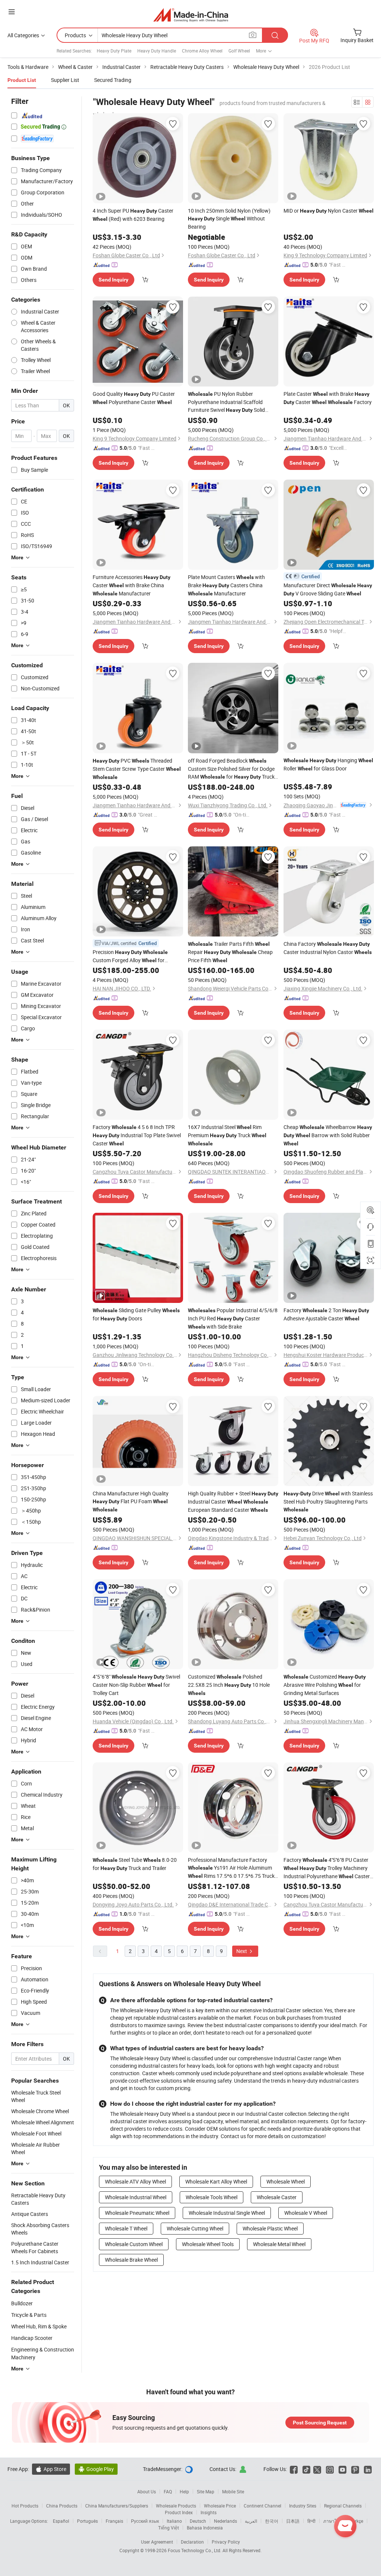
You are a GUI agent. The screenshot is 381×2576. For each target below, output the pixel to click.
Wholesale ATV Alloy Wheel (135, 2181)
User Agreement (157, 2542)
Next (242, 1951)
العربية (251, 2521)
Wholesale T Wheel (126, 2228)
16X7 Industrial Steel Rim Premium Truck (227, 1135)
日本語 (293, 2521)
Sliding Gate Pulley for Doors (136, 1314)
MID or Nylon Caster (329, 211)
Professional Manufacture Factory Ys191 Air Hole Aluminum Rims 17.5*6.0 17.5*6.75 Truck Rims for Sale (231, 1868)
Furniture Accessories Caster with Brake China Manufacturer (132, 585)
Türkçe (357, 2521)
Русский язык (145, 2521)
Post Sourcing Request (320, 2423)
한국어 (272, 2521)
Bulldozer (22, 2303)
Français (114, 2521)
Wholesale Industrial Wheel (136, 2197)
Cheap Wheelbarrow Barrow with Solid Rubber (328, 1135)
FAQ (168, 2491)
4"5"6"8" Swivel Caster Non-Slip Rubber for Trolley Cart (136, 1685)
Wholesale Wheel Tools (208, 2244)
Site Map (206, 2491)
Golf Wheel (239, 51)
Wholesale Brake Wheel (131, 2260)
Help (184, 2491)
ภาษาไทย (333, 2521)
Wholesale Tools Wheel (212, 2197)
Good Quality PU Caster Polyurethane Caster (134, 398)
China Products (62, 2506)
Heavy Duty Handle (157, 51)
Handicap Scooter (32, 2338)
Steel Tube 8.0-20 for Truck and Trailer (135, 1864)
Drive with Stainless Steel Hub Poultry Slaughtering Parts (328, 1501)
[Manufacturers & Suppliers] (191, 15)
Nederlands (225, 2521)
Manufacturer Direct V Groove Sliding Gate (328, 589)
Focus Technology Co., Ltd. (195, 2550)
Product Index (179, 2512)
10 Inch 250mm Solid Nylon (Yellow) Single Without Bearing (229, 219)
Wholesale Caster (277, 2197)
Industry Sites (303, 2506)
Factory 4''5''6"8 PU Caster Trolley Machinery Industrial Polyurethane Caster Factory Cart (327, 1868)
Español (61, 2521)
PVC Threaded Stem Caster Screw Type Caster (137, 769)
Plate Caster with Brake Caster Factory (328, 398)
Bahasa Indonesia (205, 2528)
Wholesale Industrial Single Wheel (227, 2213)
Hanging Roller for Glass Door (328, 764)
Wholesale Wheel (286, 2181)
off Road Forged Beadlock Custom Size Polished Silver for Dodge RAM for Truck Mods (231, 769)
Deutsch (198, 2521)
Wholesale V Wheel (306, 2213)
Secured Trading (113, 80)
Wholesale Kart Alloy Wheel (216, 2181)
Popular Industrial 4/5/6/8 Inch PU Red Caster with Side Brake (233, 1318)
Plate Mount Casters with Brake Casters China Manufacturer (226, 585)
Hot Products (25, 2506)
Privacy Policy (226, 2542)
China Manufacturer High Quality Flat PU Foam (131, 1501)
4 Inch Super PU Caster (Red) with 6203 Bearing (133, 215)
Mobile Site (233, 2491)
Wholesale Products (176, 2506)
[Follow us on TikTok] (306, 2469)
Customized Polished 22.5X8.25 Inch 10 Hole (229, 1685)
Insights (209, 2512)
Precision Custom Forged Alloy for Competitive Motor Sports (130, 956)
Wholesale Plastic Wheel (270, 2228)
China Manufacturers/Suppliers (117, 2506)
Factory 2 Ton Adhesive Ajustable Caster (326, 1314)
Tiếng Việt (169, 2528)
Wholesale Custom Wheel (134, 2244)
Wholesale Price (220, 2506)
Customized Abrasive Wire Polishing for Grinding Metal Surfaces (325, 1685)
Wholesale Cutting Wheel (195, 2228)
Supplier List (65, 80)
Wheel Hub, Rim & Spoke (39, 2326)
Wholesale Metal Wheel (279, 2244)
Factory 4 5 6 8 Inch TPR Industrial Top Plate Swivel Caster (137, 1135)
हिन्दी (311, 2521)
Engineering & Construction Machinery (43, 2353)
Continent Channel (262, 2506)
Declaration (192, 2542)
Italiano (174, 2521)
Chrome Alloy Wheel (202, 51)
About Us (147, 2491)
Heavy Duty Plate (114, 51)
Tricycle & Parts (29, 2315)
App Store (51, 2469)
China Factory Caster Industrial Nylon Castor (328, 948)
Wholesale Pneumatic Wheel (137, 2213)
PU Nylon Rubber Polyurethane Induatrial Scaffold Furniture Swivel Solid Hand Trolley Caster (226, 402)
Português (87, 2521)
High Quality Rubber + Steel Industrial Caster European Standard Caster (233, 1502)
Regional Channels (343, 2506)
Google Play (96, 2469)
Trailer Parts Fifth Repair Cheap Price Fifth (230, 952)
